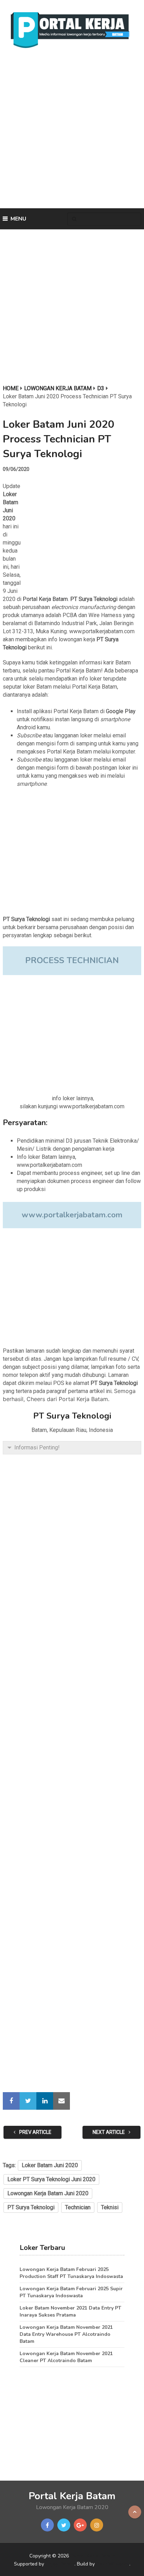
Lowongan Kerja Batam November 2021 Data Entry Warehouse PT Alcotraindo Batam (66, 2334)
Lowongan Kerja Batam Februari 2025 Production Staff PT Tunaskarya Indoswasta (71, 2273)
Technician (78, 2207)
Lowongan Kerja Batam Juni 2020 (48, 2193)
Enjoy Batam (60, 2564)
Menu (18, 219)
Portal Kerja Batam (45, 599)
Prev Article (35, 2132)
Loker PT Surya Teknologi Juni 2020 (51, 2179)
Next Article (109, 2132)
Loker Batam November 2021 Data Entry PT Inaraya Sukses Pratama (70, 2311)
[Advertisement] (72, 130)
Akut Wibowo (113, 2564)
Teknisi (110, 2207)
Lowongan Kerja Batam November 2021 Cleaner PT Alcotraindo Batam (66, 2357)
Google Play (121, 711)
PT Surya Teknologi (31, 2207)
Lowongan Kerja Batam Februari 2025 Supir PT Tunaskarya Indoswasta (71, 2292)
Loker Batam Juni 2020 (50, 2165)
